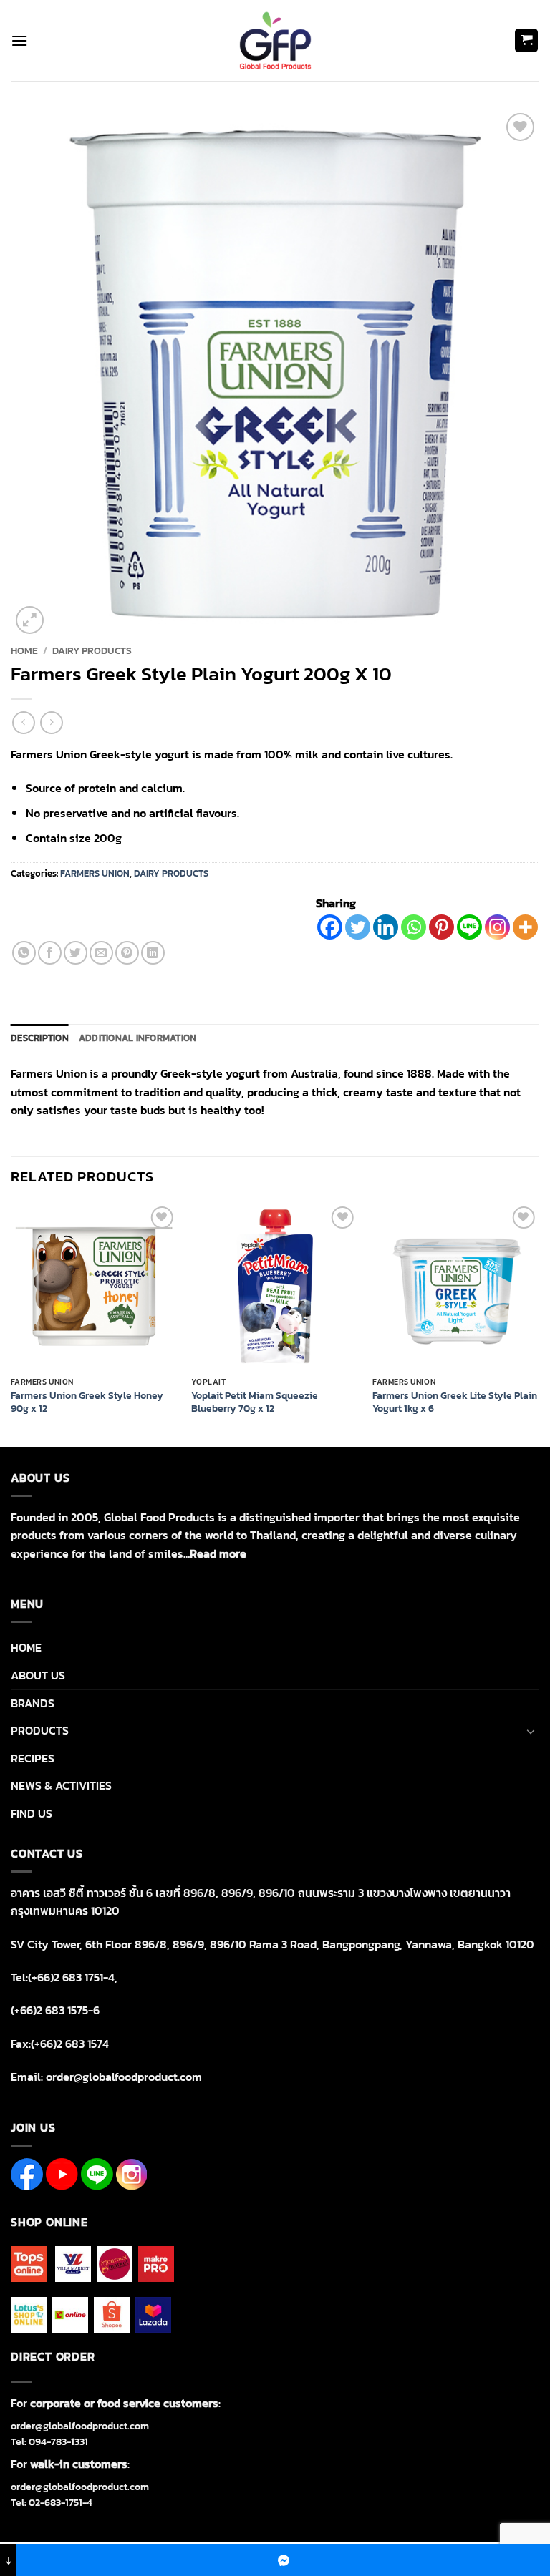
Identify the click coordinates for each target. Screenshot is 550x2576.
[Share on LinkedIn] (153, 953)
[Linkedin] (386, 927)
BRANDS (33, 1703)
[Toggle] (531, 1731)
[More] (525, 927)
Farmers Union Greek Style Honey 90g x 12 (87, 1402)
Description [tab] (40, 1038)
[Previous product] (51, 722)
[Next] (539, 1323)
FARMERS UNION (95, 873)
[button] (19, 40)
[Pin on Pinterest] (127, 953)
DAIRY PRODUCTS (92, 650)
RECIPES (33, 1758)
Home (24, 650)
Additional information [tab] (138, 1038)
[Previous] (11, 1323)
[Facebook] (330, 927)
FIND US (32, 1813)
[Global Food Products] (275, 40)
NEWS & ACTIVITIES (61, 1785)
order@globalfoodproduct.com (80, 2426)
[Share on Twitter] (76, 953)
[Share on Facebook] (50, 953)
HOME (26, 1647)
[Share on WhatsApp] (24, 953)
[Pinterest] (442, 927)
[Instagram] (497, 927)
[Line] (469, 927)
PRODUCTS (40, 1730)
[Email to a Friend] (101, 953)
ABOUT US (38, 1675)
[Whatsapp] (414, 927)
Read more (218, 1553)
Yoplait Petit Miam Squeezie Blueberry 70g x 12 (255, 1402)
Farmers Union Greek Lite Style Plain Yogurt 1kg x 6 (455, 1402)
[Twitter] (358, 927)
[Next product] (23, 722)
